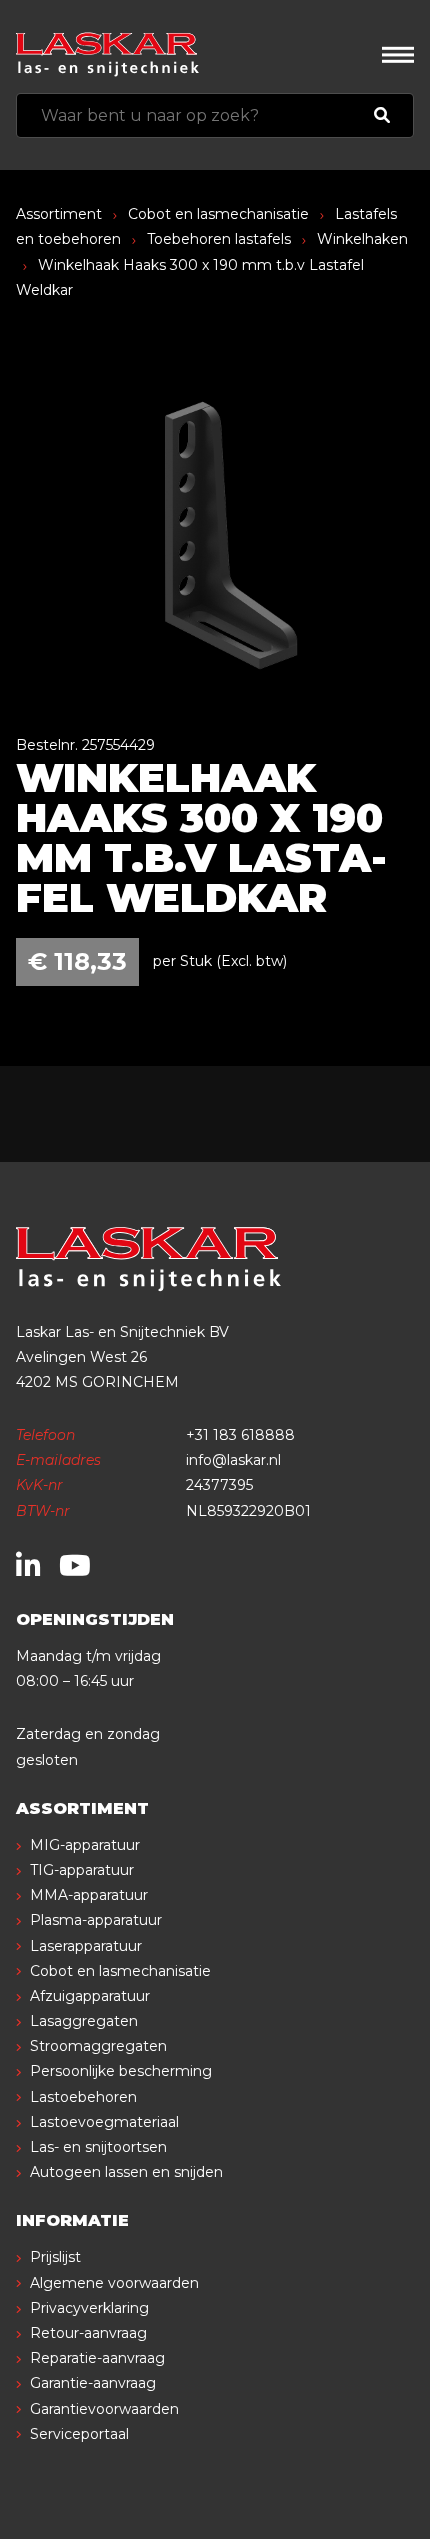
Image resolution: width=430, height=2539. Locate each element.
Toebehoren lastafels (219, 239)
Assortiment (59, 214)
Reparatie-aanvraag (97, 2358)
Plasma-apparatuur (96, 1920)
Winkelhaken (362, 239)
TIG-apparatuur (82, 1870)
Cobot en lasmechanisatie (218, 214)
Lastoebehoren (83, 2097)
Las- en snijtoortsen (98, 2147)
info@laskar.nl (233, 1460)
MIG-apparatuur (85, 1845)
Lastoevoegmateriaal (104, 2122)
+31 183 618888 (240, 1435)
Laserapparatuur (86, 1946)
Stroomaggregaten (98, 2046)
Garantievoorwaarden (104, 2409)
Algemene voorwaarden (114, 2283)
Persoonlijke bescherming (121, 2071)
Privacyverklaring (89, 2308)
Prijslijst (55, 2257)
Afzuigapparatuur (90, 1996)
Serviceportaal (79, 2434)
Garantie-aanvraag (93, 2383)
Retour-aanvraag (88, 2333)
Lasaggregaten (84, 2021)
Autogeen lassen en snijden (126, 2172)
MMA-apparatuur (89, 1895)
